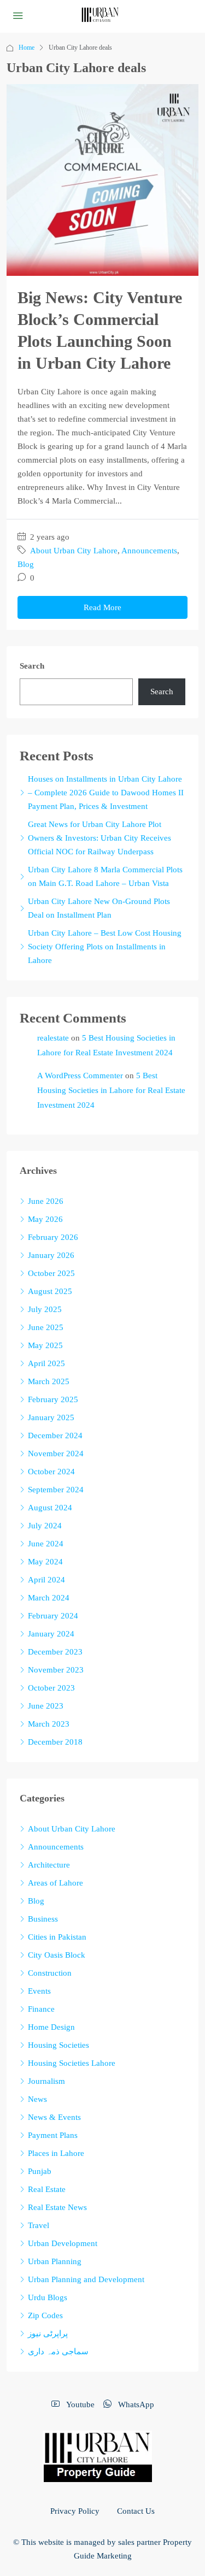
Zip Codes (45, 2315)
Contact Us (136, 2511)
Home (27, 48)
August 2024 (50, 1508)
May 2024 (45, 1562)
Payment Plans (53, 2135)
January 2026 (51, 1255)
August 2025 (50, 1291)
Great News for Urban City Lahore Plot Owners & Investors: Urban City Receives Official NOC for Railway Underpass (99, 838)
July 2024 (45, 1526)
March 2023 (49, 1724)
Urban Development (63, 2243)
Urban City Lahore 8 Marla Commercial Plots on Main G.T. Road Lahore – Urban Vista (105, 876)
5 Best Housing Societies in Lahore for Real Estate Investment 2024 (111, 1090)
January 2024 (51, 1634)
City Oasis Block (57, 1955)
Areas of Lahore (55, 1883)
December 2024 (55, 1435)
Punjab (40, 2171)
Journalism (46, 2081)
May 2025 (45, 1345)
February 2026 (53, 1237)
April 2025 (46, 1363)
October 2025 (51, 1273)
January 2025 (51, 1417)
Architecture (49, 1865)
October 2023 (51, 1688)
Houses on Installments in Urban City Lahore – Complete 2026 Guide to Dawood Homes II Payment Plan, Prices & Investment (106, 793)
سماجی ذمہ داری (58, 2352)
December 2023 (55, 1652)
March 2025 (49, 1381)
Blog (26, 564)
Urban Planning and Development (86, 2279)
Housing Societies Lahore (72, 2063)
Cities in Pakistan (57, 1937)
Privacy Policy (75, 2511)
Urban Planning (55, 2261)
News (37, 2099)
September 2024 (56, 1490)
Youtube (79, 2404)
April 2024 (46, 1580)
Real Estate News (57, 2207)
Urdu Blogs (48, 2297)
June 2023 (46, 1706)
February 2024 (53, 1616)
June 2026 (46, 1201)
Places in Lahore (56, 2153)
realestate (53, 1038)
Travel (39, 2225)
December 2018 (55, 1742)
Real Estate (47, 2189)
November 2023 (56, 1670)
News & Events (54, 2117)
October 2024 (51, 1472)
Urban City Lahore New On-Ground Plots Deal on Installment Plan (99, 908)
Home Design (51, 2027)
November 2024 (56, 1454)
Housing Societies (58, 2045)
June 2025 (46, 1327)
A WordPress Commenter (80, 1076)
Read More (102, 607)
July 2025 (45, 1309)
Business (43, 1919)
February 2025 (53, 1399)
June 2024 (46, 1544)
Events (39, 1991)
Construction (50, 1973)
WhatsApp (135, 2404)
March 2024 (49, 1598)
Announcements (149, 551)
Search (32, 666)
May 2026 (45, 1219)
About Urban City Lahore (74, 551)
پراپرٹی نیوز (48, 2333)
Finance (41, 2009)
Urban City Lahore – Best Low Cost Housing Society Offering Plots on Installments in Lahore (105, 947)
